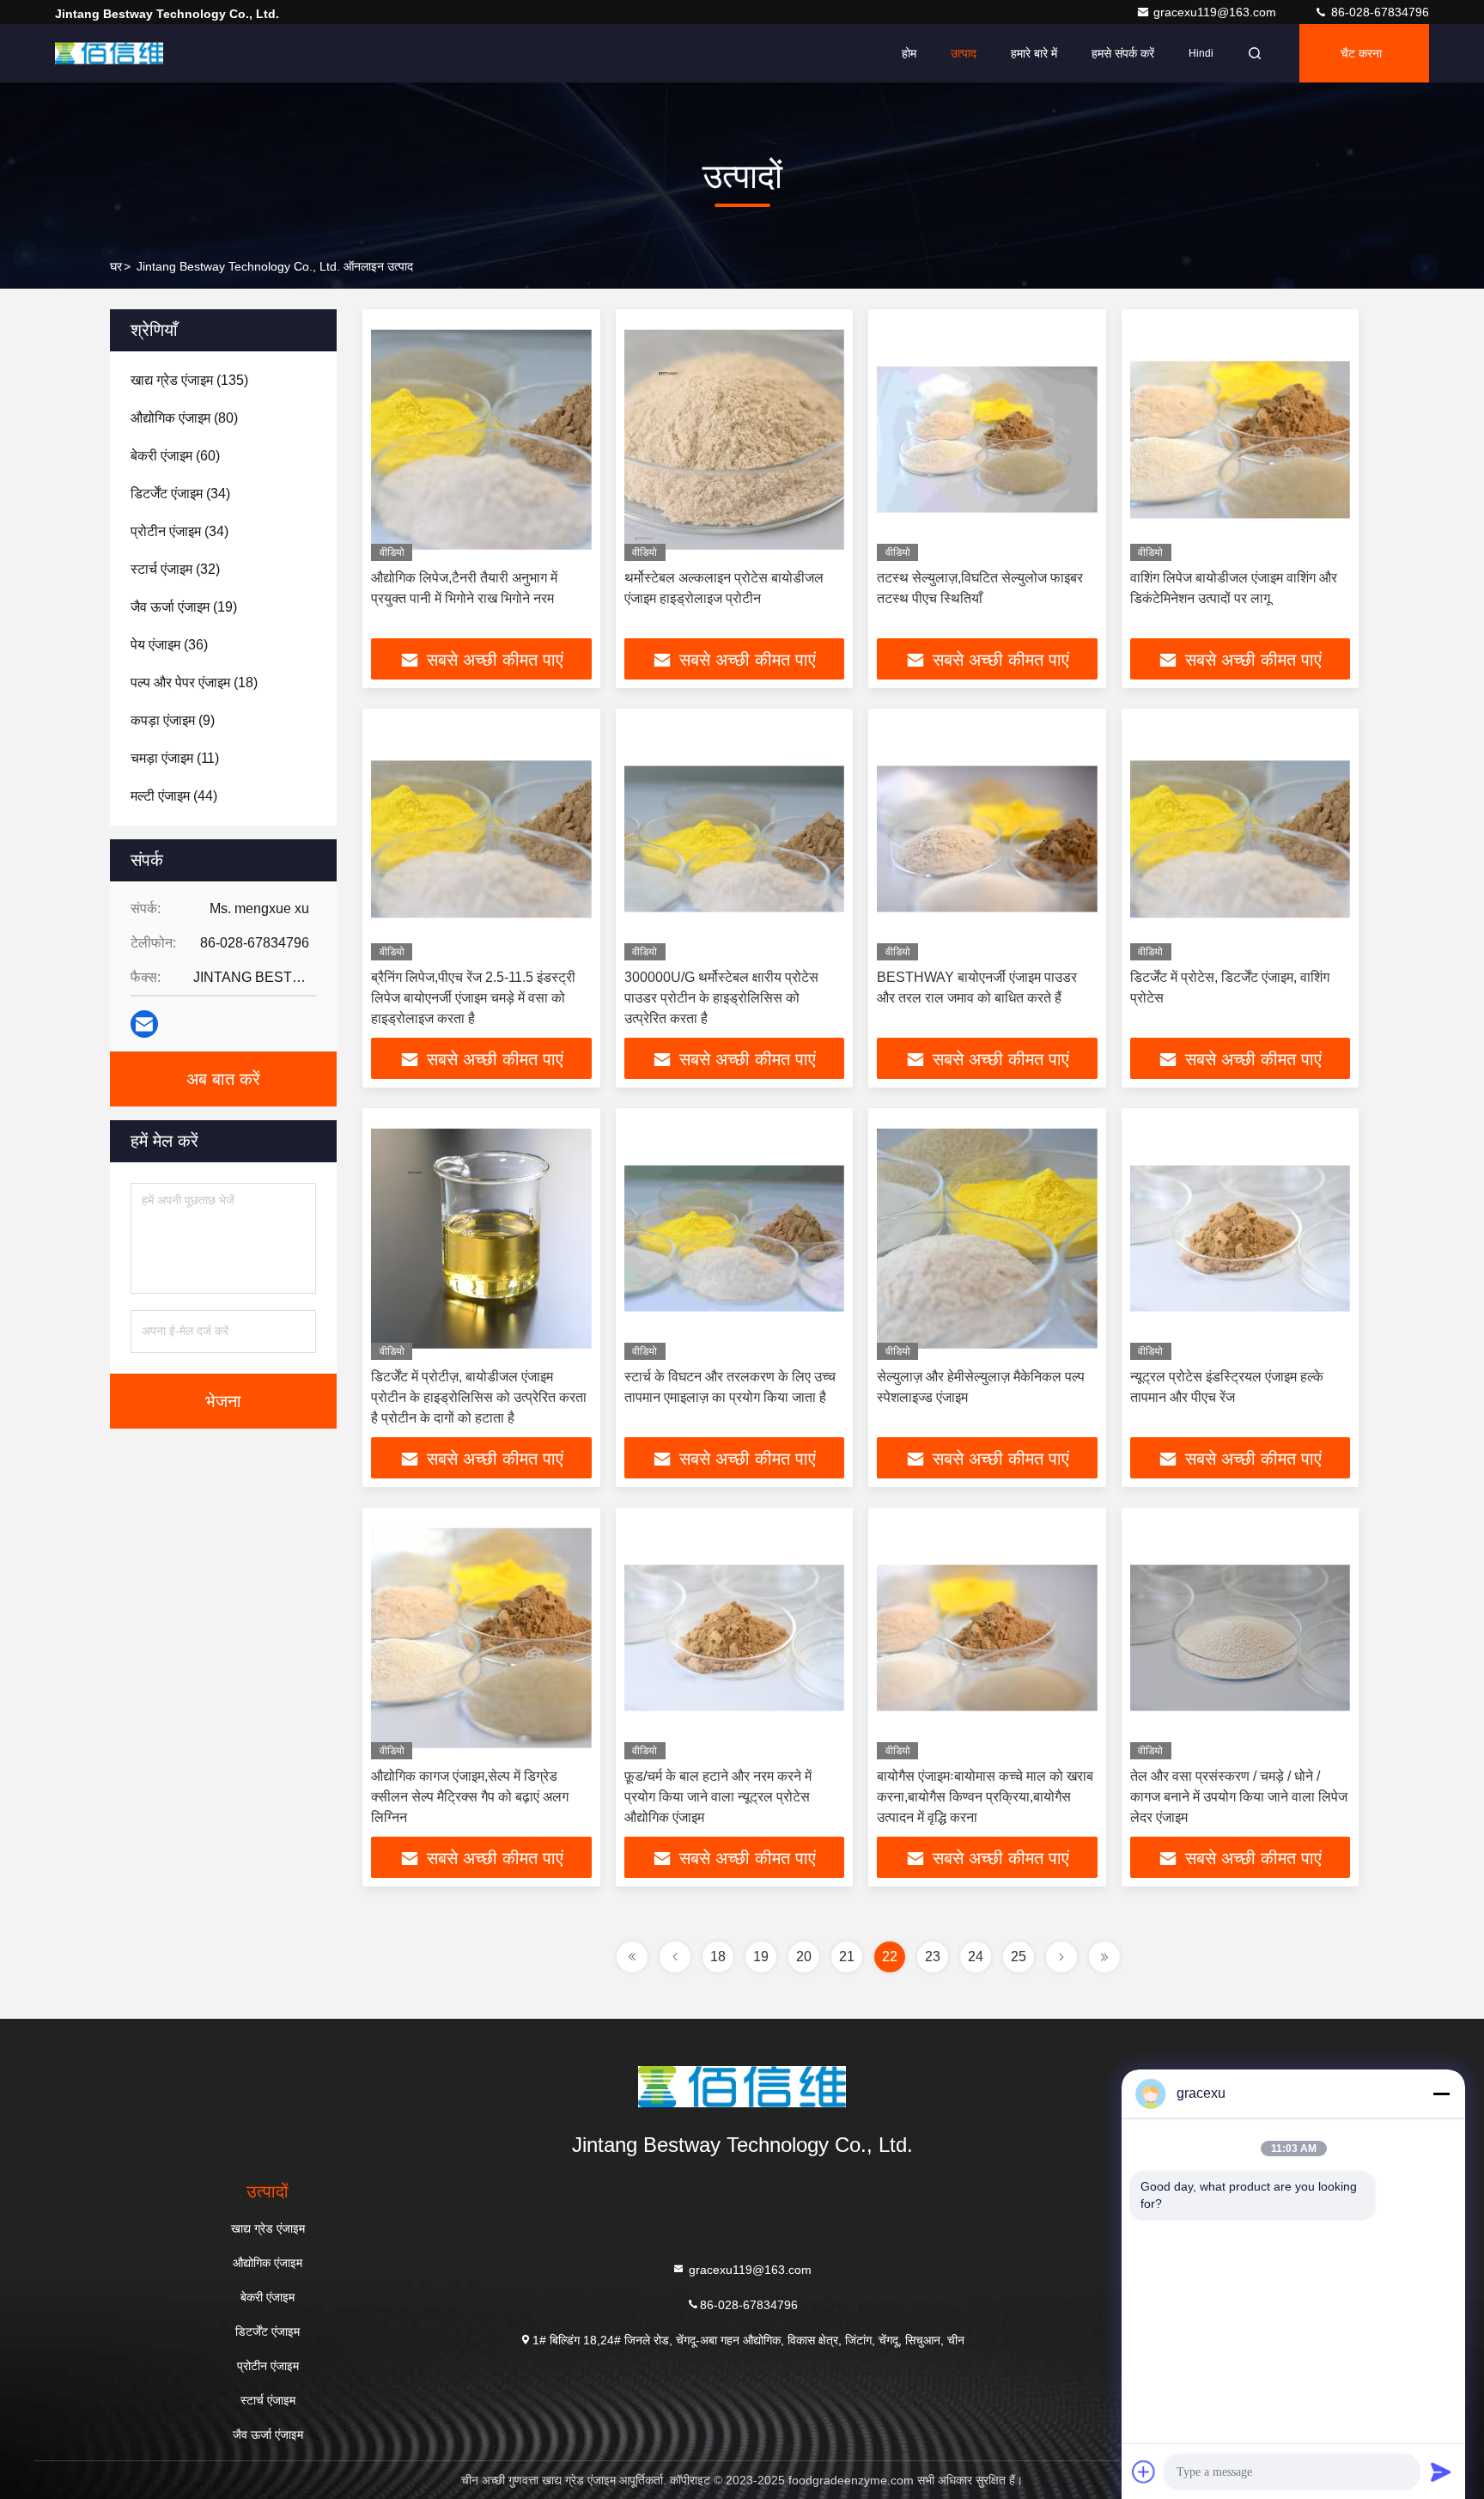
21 (847, 1957)
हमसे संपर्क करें (1123, 53)
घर (116, 266)
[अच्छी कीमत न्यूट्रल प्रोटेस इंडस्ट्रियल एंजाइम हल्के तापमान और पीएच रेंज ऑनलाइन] (1241, 1238)
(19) (184, 607)
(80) (184, 418)
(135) (189, 380)
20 (804, 1957)
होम (909, 53)
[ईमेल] (144, 1024)
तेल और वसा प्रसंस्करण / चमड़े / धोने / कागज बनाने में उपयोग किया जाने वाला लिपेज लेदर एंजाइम (1239, 1797)
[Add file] (1144, 2472)
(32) (175, 569)
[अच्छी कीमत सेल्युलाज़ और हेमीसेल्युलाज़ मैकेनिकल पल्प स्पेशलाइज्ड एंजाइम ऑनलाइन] (987, 1238)
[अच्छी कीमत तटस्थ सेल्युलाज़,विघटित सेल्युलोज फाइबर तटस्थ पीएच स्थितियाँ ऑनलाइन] (987, 439)
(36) (169, 645)
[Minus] (1441, 2094)
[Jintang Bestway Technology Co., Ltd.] (109, 53)
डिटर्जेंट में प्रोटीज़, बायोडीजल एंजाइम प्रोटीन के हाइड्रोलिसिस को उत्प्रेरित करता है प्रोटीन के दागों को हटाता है (479, 1397)
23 (933, 1957)
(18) (194, 683)
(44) (174, 796)
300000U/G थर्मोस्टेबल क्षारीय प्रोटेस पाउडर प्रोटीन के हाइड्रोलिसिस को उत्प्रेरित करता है (721, 998)
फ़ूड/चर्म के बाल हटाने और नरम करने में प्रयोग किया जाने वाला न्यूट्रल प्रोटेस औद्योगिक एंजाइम (718, 1797)
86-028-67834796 (1378, 12)
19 (761, 1957)
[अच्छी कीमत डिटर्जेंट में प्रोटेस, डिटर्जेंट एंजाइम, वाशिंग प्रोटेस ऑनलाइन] (1241, 839)
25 (1019, 1957)
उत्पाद (964, 53)
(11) (175, 758)
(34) (180, 494)
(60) (175, 456)
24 (976, 1957)
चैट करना (1361, 53)
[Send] (1441, 2472)
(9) (173, 720)
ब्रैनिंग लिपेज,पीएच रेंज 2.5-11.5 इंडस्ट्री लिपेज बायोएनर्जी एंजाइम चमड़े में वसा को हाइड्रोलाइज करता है (473, 998)
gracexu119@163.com (1216, 12)
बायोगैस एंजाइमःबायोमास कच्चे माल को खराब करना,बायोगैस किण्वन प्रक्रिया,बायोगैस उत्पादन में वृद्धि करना (985, 1797)
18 (718, 1957)
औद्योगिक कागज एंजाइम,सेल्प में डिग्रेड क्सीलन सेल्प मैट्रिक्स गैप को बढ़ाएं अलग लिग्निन (470, 1797)
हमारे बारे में (1034, 53)
